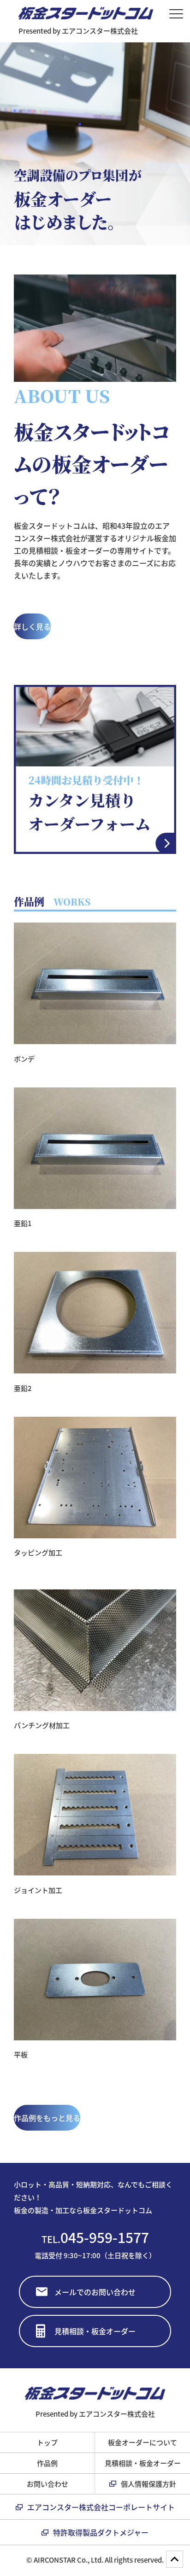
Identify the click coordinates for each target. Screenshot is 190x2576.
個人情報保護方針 (148, 2484)
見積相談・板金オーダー (95, 2331)
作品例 (47, 2463)
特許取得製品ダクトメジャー (101, 2532)
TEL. (95, 2237)
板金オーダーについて (142, 2442)
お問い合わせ (47, 2484)
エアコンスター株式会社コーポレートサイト (101, 2507)
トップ (47, 2442)
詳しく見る (32, 626)
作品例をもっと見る (47, 2118)
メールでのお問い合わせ (95, 2292)
